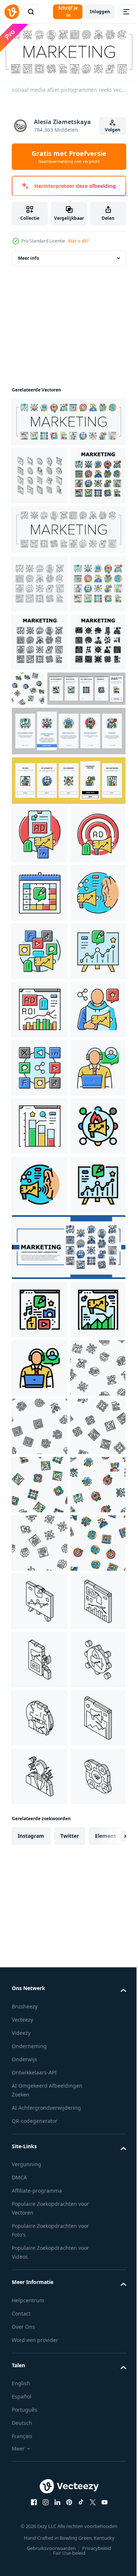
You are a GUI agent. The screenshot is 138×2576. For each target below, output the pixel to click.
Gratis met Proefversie (69, 157)
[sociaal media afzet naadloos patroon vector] (86, 815)
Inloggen (100, 12)
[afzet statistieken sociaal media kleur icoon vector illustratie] (39, 1961)
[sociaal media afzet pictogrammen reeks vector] (68, 431)
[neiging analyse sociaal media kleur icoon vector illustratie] (40, 1602)
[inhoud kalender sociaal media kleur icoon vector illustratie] (40, 1135)
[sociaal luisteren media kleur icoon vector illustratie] (39, 1194)
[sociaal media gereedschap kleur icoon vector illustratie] (40, 1252)
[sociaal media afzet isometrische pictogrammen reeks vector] (40, 485)
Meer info (29, 267)
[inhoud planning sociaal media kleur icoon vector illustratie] (39, 1310)
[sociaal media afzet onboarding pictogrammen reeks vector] (51, 873)
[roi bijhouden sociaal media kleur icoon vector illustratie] (40, 1369)
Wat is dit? (78, 241)
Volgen (113, 130)
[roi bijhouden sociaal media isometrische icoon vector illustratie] (39, 2544)
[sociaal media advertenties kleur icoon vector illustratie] (40, 1019)
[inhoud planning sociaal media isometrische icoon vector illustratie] (40, 2486)
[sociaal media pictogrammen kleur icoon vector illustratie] (40, 1485)
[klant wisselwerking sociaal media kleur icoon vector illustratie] (39, 1544)
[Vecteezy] (12, 12)
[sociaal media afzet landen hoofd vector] (68, 1840)
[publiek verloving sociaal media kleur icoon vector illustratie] (39, 1660)
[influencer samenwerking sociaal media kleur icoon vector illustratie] (39, 1427)
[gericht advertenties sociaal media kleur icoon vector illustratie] (39, 1077)
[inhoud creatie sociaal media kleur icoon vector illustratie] (40, 1902)
